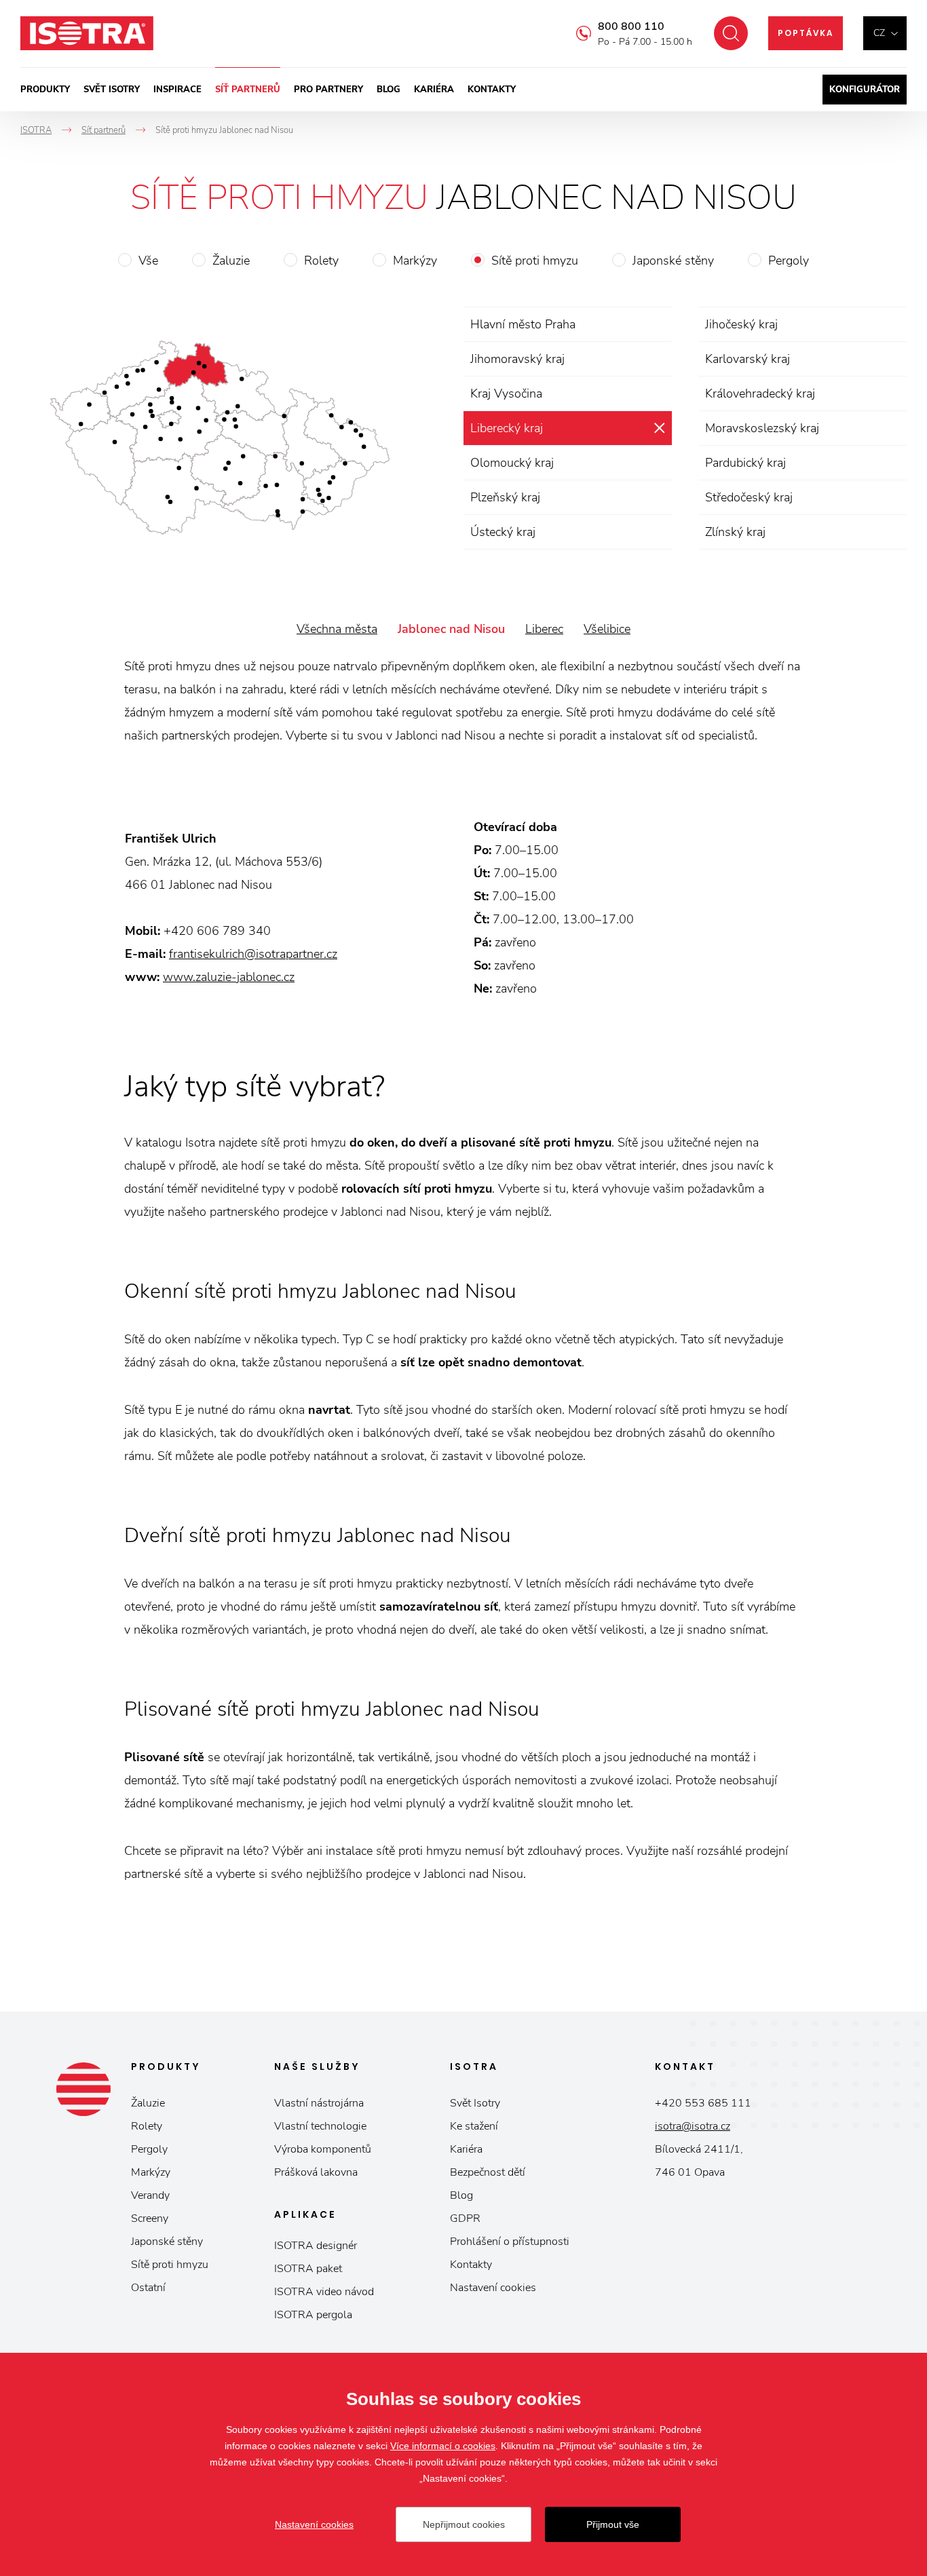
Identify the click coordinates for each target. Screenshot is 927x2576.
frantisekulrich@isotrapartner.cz (253, 954)
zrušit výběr (659, 428)
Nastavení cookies (493, 2288)
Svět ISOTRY (112, 90)
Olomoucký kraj (512, 463)
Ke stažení (474, 2126)
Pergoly (789, 261)
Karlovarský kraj (748, 359)
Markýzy (415, 261)
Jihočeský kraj (741, 324)
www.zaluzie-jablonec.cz (229, 977)
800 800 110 (631, 26)
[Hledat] (731, 33)
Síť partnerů (248, 90)
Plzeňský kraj (505, 497)
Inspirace (177, 90)
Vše (148, 261)
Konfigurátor (865, 90)
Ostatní (148, 2288)
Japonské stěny (673, 261)
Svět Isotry (475, 2103)
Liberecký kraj (507, 428)
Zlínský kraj (735, 532)
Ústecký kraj (503, 532)
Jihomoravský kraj (517, 359)
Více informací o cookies (443, 2446)
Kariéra (434, 90)
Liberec (544, 629)
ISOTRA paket (308, 2269)
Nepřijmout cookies (464, 2524)
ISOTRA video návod (324, 2292)
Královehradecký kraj (760, 393)
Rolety (321, 261)
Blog (389, 90)
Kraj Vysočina (506, 393)
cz (879, 33)
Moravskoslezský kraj (762, 428)
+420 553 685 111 (703, 2103)
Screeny (150, 2218)
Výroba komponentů (323, 2149)
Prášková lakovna (316, 2172)
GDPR (465, 2218)
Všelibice (607, 629)
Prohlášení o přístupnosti (510, 2242)
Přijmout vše (613, 2524)
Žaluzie (231, 261)
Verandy (150, 2195)
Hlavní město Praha (523, 324)
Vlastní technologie (320, 2126)
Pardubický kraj (745, 463)
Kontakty (492, 90)
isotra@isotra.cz (693, 2126)
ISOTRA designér (316, 2246)
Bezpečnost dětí (488, 2172)
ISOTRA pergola (313, 2315)
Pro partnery (328, 90)
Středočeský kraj (749, 497)
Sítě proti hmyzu (535, 261)
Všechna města (337, 629)
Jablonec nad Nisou (451, 629)
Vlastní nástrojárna (319, 2103)
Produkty (45, 90)
